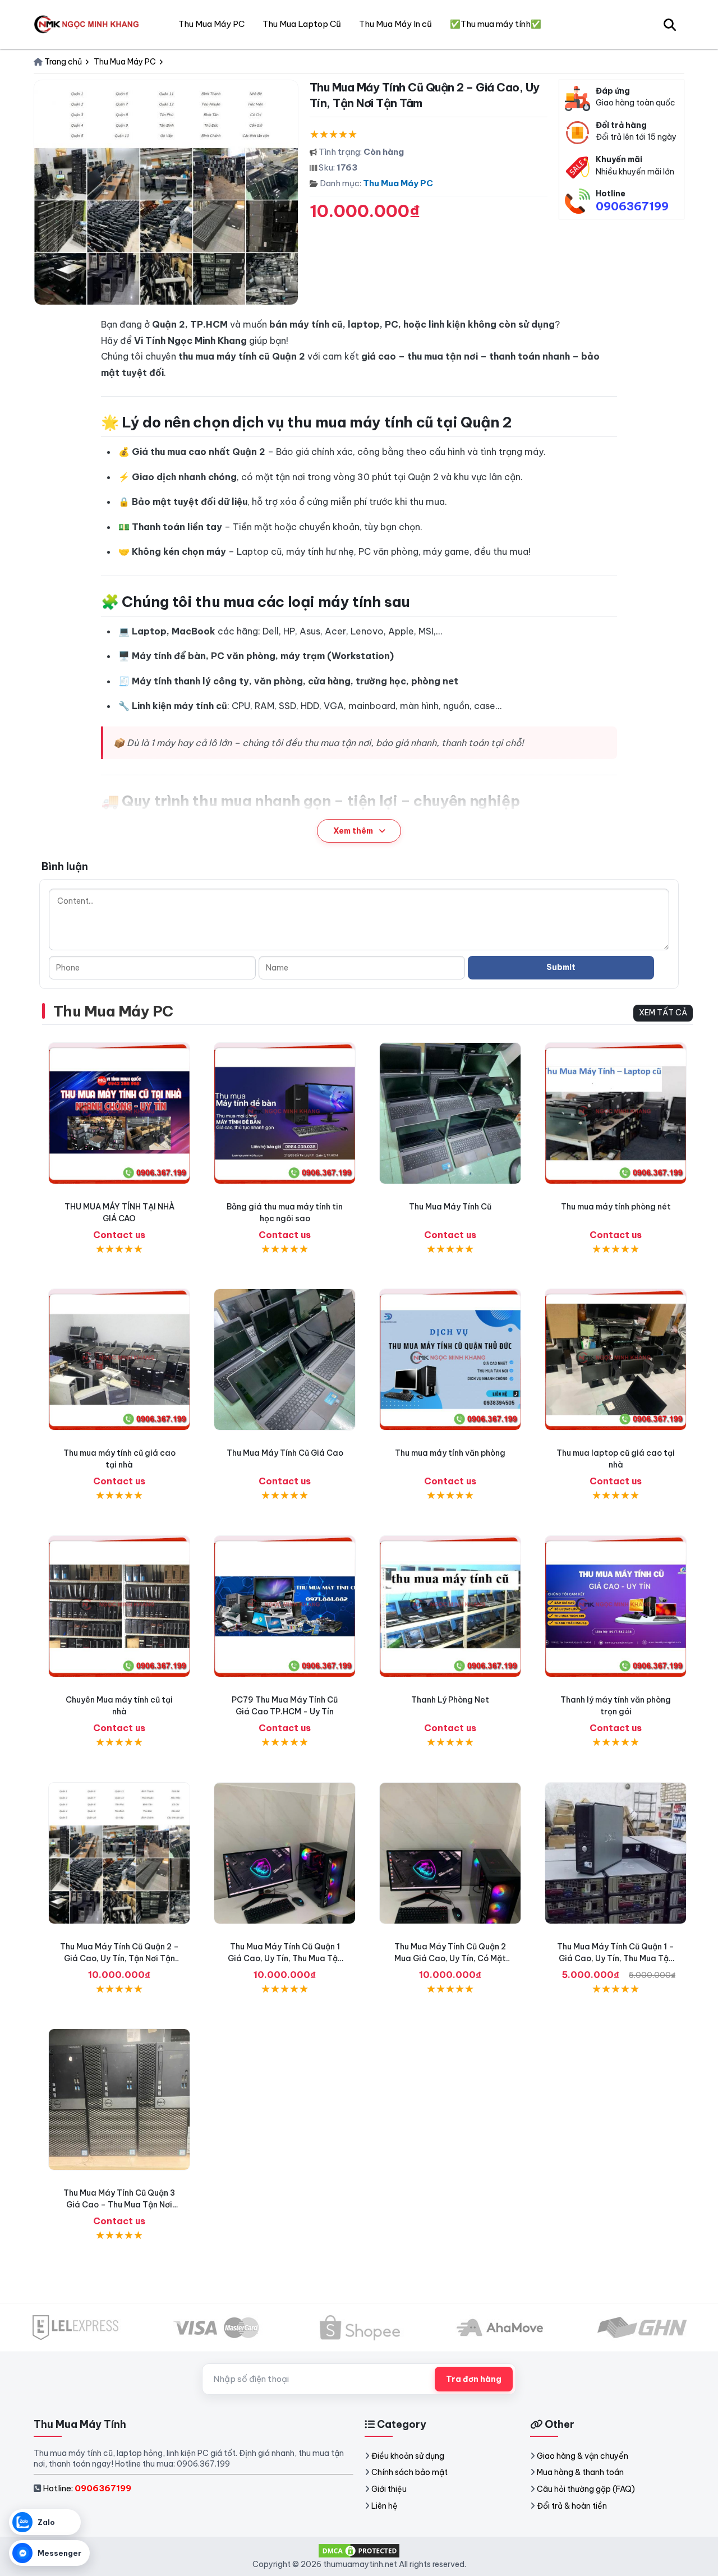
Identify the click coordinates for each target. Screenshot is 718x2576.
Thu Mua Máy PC (398, 183)
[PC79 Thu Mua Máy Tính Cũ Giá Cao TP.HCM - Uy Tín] (285, 1606)
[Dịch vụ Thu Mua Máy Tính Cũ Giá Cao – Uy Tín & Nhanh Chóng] (450, 1113)
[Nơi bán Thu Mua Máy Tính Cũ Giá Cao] (285, 1360)
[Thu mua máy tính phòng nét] (616, 1113)
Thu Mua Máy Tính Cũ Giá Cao (285, 1453)
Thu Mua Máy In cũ (395, 24)
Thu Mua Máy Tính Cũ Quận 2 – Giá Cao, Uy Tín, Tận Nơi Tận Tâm (119, 1958)
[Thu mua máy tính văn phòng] (450, 1360)
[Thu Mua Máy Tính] (89, 24)
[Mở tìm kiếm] (670, 24)
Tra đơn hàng (474, 2379)
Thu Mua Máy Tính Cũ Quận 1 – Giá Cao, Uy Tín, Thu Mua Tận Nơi (616, 1958)
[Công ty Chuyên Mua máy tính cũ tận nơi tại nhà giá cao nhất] (119, 1606)
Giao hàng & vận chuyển (583, 2456)
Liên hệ (385, 2506)
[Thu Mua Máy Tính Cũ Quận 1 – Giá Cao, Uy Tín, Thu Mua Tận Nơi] (616, 1853)
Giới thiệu (389, 2489)
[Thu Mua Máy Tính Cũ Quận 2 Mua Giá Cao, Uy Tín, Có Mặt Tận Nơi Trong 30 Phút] (450, 1853)
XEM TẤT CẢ (663, 1013)
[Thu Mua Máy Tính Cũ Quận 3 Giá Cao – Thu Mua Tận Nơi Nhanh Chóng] (119, 2099)
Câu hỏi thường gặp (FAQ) (586, 2489)
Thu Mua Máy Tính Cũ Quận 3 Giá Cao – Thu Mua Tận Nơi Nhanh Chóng (119, 2205)
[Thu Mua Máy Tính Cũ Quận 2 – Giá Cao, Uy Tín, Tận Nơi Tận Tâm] (119, 1853)
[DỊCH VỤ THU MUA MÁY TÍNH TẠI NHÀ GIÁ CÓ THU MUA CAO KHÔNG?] (119, 1113)
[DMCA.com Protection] (359, 2550)
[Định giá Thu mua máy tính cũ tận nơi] (119, 1360)
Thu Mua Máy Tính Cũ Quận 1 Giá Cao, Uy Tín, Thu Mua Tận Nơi (285, 1958)
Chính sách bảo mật (409, 2472)
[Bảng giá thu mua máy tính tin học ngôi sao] (285, 1113)
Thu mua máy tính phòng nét (616, 1207)
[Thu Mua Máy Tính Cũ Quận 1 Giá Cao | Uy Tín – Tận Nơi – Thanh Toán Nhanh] (285, 1853)
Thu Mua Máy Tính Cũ (450, 1207)
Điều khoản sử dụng (408, 2456)
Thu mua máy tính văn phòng (450, 1453)
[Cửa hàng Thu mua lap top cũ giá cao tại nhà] (616, 1360)
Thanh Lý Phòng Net (450, 1700)
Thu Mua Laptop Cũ (302, 24)
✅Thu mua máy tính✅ (496, 24)
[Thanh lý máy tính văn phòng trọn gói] (616, 1606)
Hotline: (87, 2488)
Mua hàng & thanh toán (580, 2472)
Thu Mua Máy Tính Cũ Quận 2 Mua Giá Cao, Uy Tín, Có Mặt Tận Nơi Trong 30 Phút (450, 1958)
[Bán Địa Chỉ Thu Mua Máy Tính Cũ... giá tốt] (450, 1606)
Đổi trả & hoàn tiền (572, 2506)
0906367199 (632, 206)
